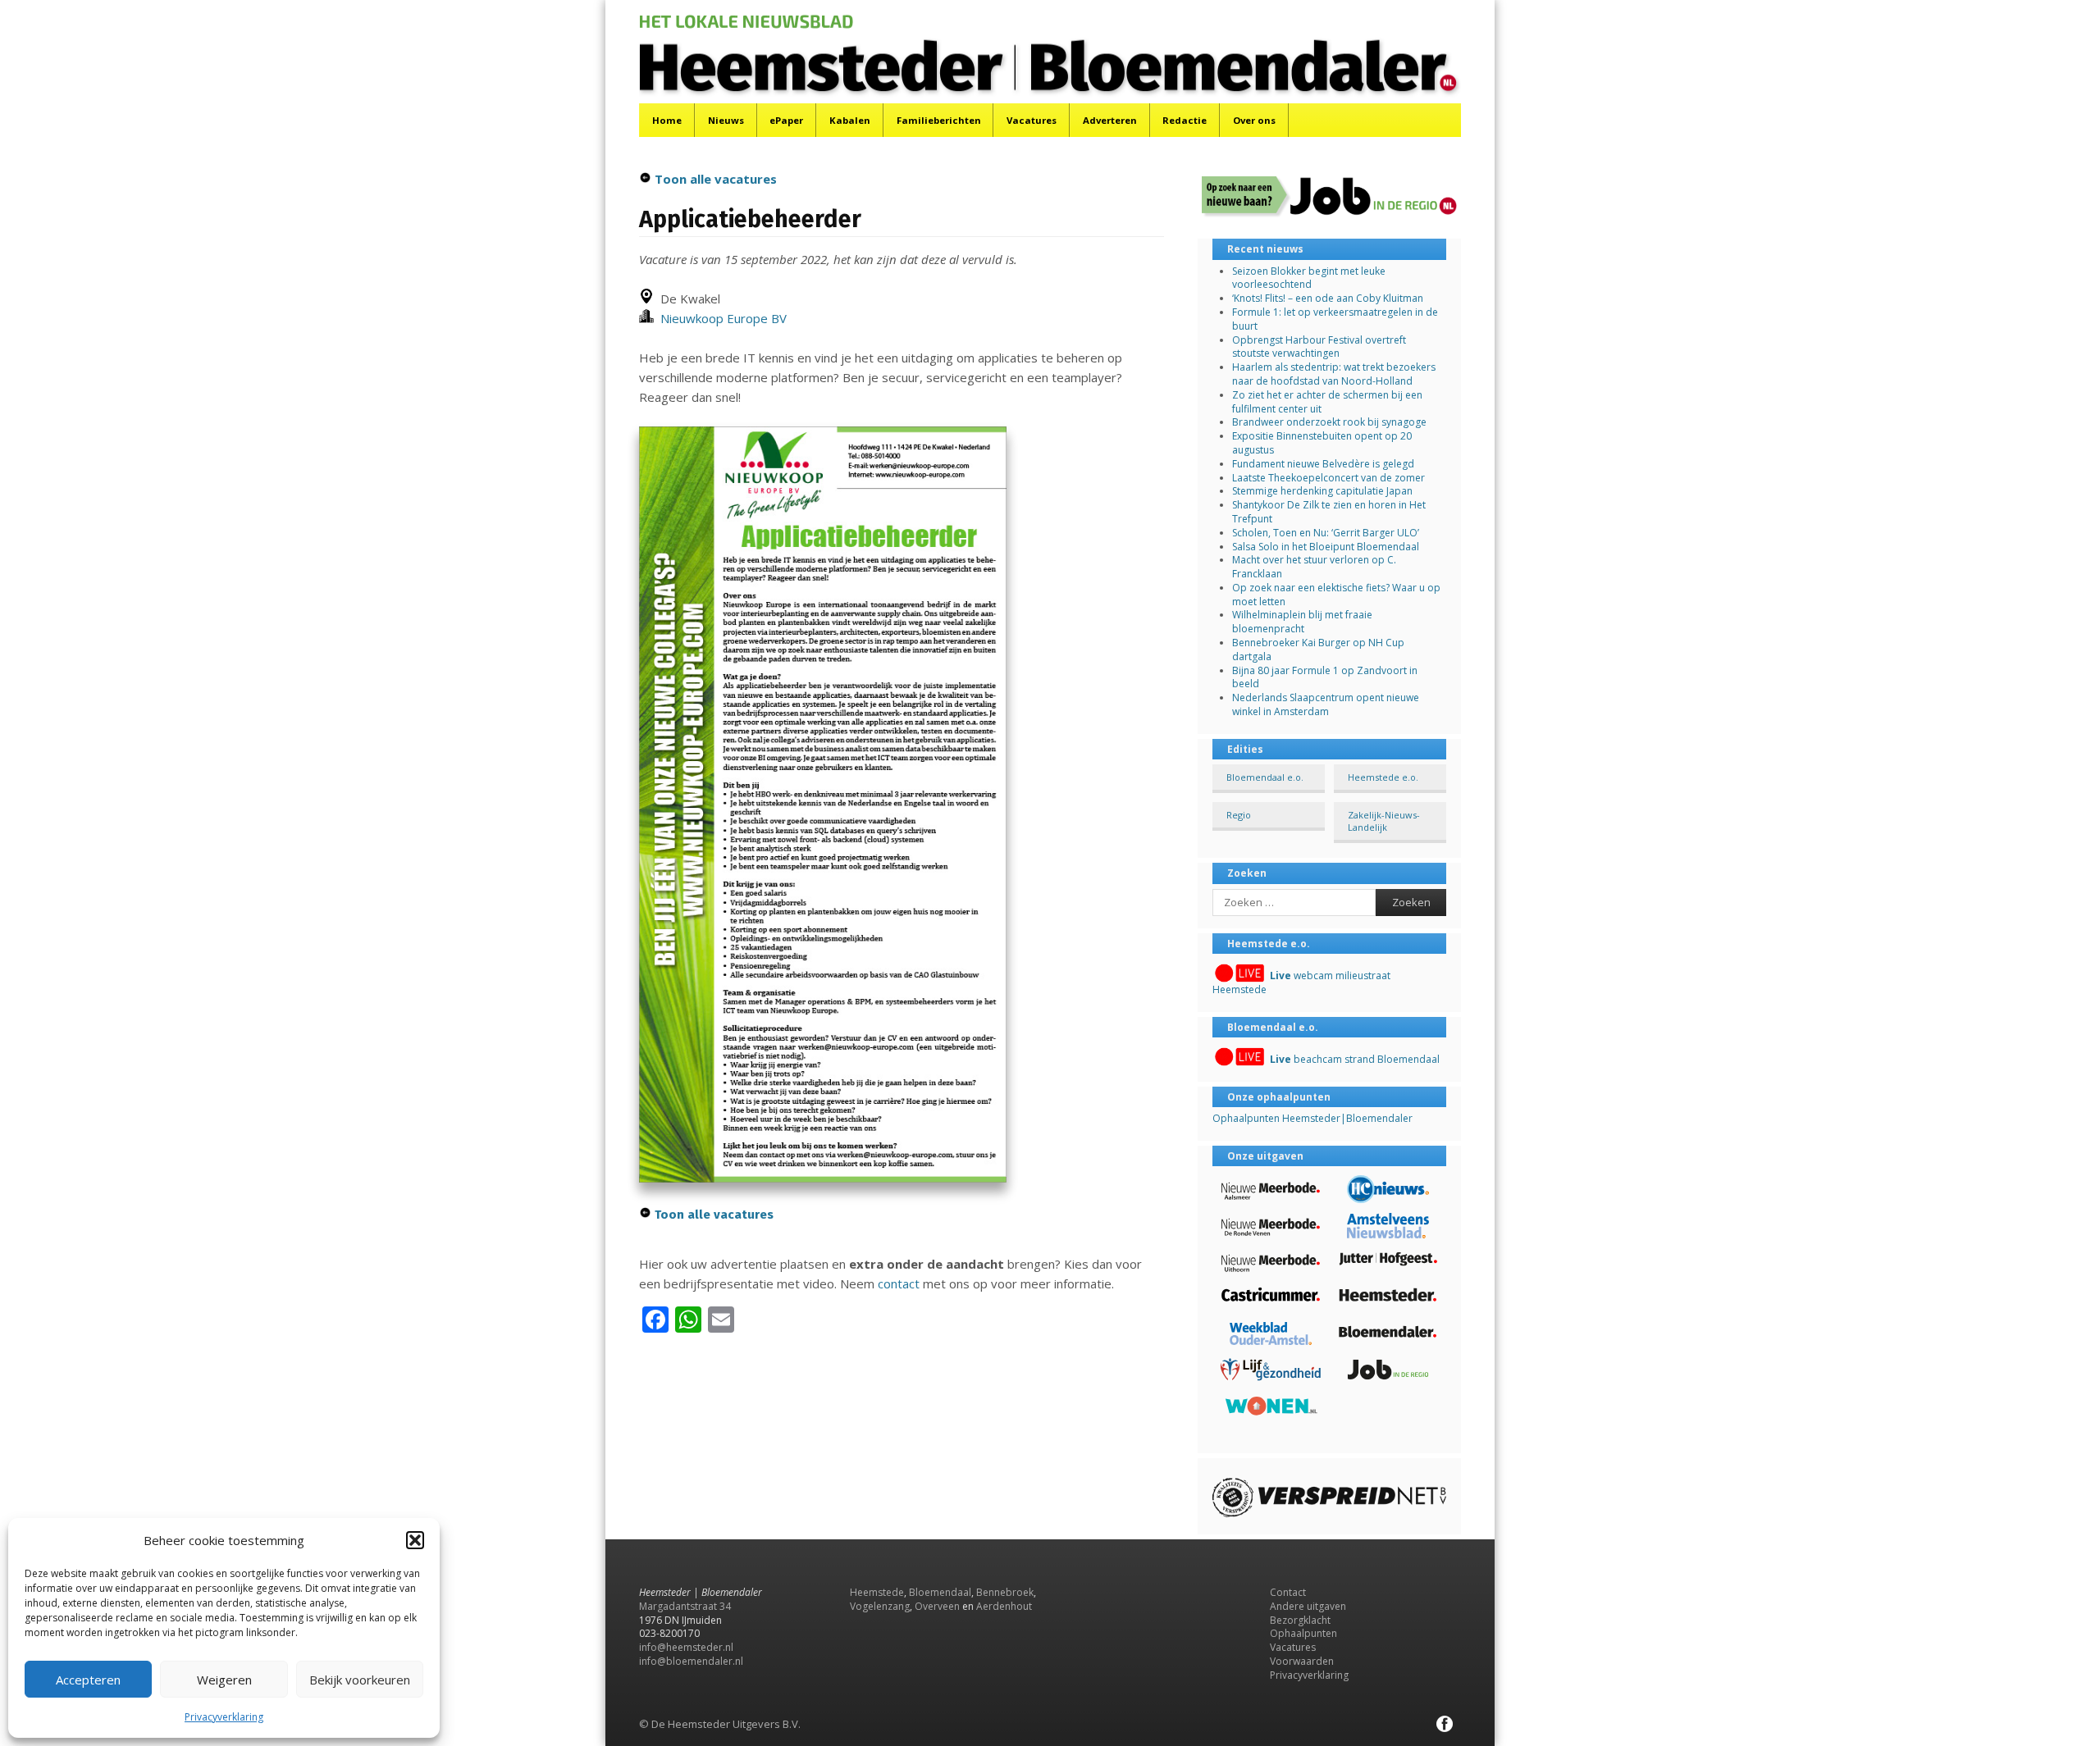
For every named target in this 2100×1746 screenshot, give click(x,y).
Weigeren (224, 1680)
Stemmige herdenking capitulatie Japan (1322, 491)
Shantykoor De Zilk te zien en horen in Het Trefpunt (1329, 512)
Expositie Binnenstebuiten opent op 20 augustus (1322, 443)
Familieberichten (939, 120)
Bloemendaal (940, 1592)
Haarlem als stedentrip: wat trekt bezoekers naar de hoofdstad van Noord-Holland (1334, 374)
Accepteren (88, 1680)
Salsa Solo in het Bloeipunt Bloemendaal (1326, 547)
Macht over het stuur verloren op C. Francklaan (1314, 567)
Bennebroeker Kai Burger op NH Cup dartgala (1318, 650)
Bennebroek (1005, 1592)
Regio (1239, 815)
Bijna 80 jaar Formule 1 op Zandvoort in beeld (1325, 677)
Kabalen (850, 120)
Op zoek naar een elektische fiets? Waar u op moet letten (1336, 595)
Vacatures (1032, 120)
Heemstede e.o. (1383, 777)
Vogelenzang (880, 1606)
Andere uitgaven (1308, 1606)
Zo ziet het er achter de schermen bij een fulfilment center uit (1327, 402)
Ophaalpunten (1303, 1633)
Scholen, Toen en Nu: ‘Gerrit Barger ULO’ (1326, 533)
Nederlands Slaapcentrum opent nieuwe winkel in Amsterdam (1326, 704)
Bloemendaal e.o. (1265, 777)
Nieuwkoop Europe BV (720, 318)
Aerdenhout (1004, 1606)
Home (667, 120)
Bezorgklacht (1300, 1620)
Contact (1288, 1592)
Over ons (1254, 120)
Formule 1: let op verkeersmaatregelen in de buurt (1335, 319)
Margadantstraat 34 (685, 1606)
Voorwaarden (1302, 1661)
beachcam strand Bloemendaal (1355, 1059)
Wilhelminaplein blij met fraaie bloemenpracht (1302, 622)
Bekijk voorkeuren (360, 1680)
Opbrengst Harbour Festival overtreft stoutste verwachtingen (1319, 347)
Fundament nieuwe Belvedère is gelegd (1323, 464)
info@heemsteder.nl (686, 1647)
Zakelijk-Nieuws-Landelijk (1384, 821)
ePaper (786, 120)
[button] (415, 1540)
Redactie (1185, 120)
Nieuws (726, 120)
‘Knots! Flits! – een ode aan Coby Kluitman (1328, 298)
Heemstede (877, 1592)
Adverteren (1110, 120)
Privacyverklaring (224, 1717)
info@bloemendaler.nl (691, 1661)
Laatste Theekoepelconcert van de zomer (1328, 478)
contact (899, 1283)
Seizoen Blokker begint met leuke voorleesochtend (1309, 278)
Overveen (937, 1606)
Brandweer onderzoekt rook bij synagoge (1329, 422)
